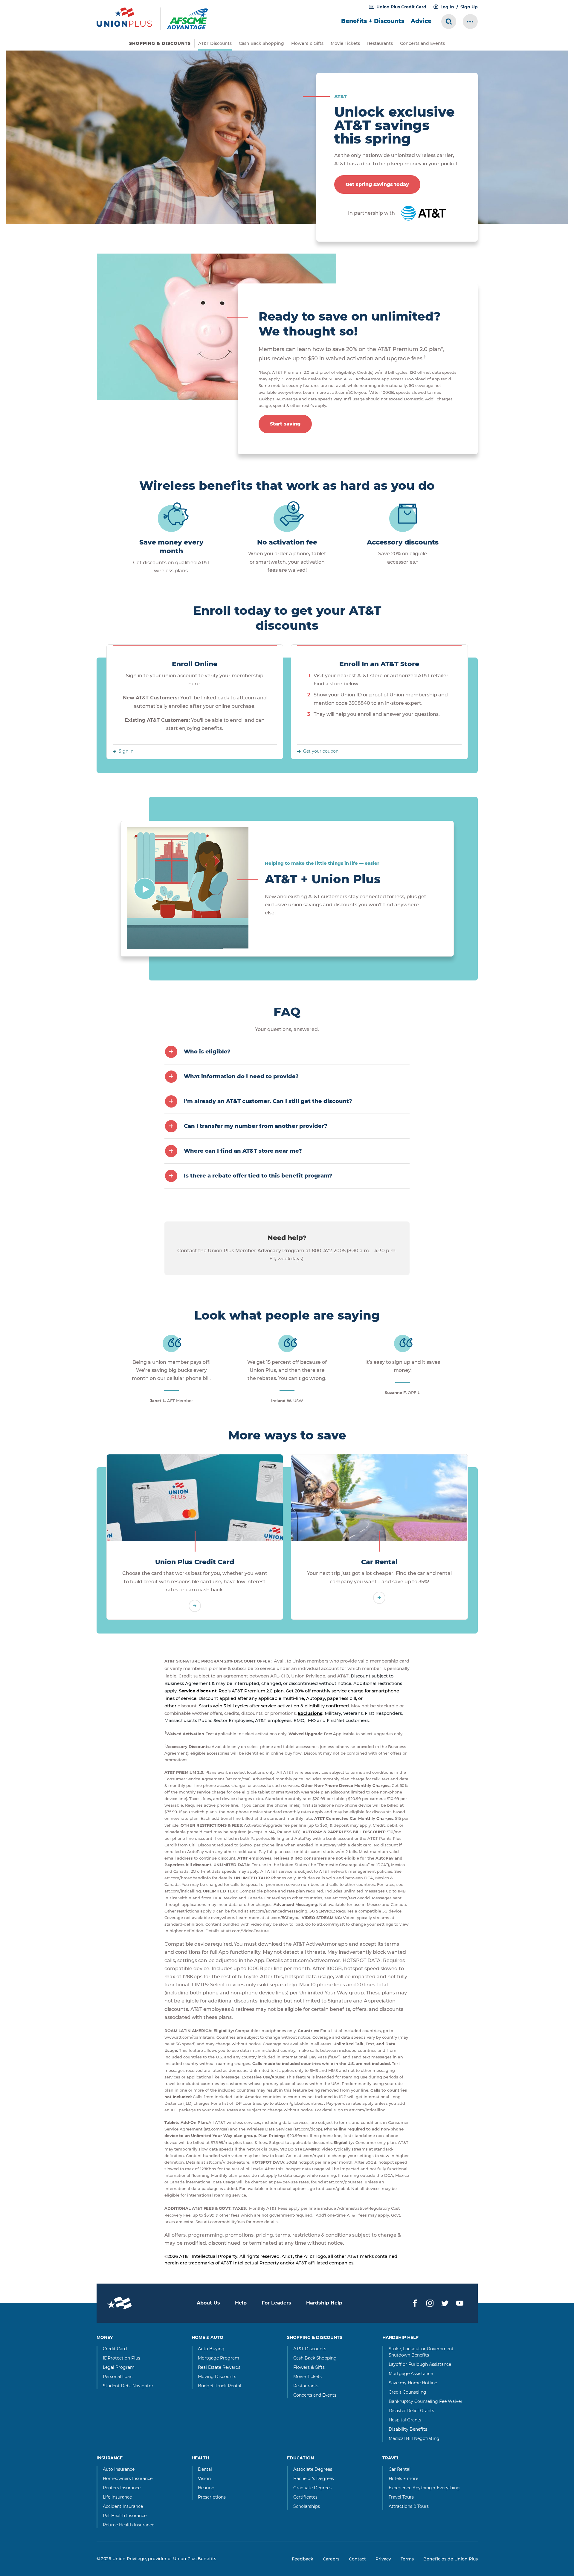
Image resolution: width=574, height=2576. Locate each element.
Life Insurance (117, 2497)
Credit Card (115, 2349)
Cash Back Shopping (261, 43)
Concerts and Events (422, 43)
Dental (205, 2469)
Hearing (206, 2488)
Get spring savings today (377, 184)
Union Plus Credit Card (401, 7)
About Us (208, 2303)
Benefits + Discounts (373, 21)
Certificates (305, 2497)
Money (105, 2337)
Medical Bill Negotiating (414, 2438)
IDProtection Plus (122, 2358)
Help (241, 2303)
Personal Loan (118, 2377)
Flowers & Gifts (307, 43)
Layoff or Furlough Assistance (420, 2364)
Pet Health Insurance (125, 2516)
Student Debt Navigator (128, 2386)
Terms (407, 2559)
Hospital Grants (405, 2420)
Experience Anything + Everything (424, 2488)
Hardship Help (324, 2303)
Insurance (110, 2458)
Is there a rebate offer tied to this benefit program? (258, 1176)
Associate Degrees (313, 2469)
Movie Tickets (345, 43)
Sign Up (469, 7)
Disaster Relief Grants (411, 2411)
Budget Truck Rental (220, 2386)
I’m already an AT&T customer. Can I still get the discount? (268, 1101)
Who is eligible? (207, 1052)
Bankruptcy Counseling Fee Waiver (426, 2401)
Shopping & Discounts (315, 2337)
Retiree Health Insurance (129, 2525)
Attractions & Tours (409, 2506)
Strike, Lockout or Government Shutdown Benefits (421, 2352)
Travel (391, 2458)
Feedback (303, 2559)
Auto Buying (211, 2349)
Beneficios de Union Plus (451, 2559)
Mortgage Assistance (411, 2374)
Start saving (285, 424)
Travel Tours (401, 2497)
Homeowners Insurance (128, 2479)
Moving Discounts (217, 2377)
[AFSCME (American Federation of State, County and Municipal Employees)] (194, 19)
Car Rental (379, 1562)
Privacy (383, 2559)
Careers (331, 2559)
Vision (204, 2479)
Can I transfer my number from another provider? (256, 1126)
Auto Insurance (119, 2469)
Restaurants (380, 43)
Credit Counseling (407, 2392)
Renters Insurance (122, 2488)
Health (200, 2458)
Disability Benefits (408, 2429)
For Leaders (276, 2303)
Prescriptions (212, 2497)
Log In (447, 7)
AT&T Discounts (215, 43)
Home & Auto (207, 2337)
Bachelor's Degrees (314, 2479)
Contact (357, 2559)
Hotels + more (403, 2479)
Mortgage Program (219, 2358)
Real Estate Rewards (219, 2367)
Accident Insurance (123, 2506)
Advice (421, 21)
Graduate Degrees (312, 2488)
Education (300, 2458)
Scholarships (307, 2506)
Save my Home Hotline (413, 2383)
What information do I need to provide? (241, 1076)
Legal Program (119, 2367)
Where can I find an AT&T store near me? (243, 1151)
